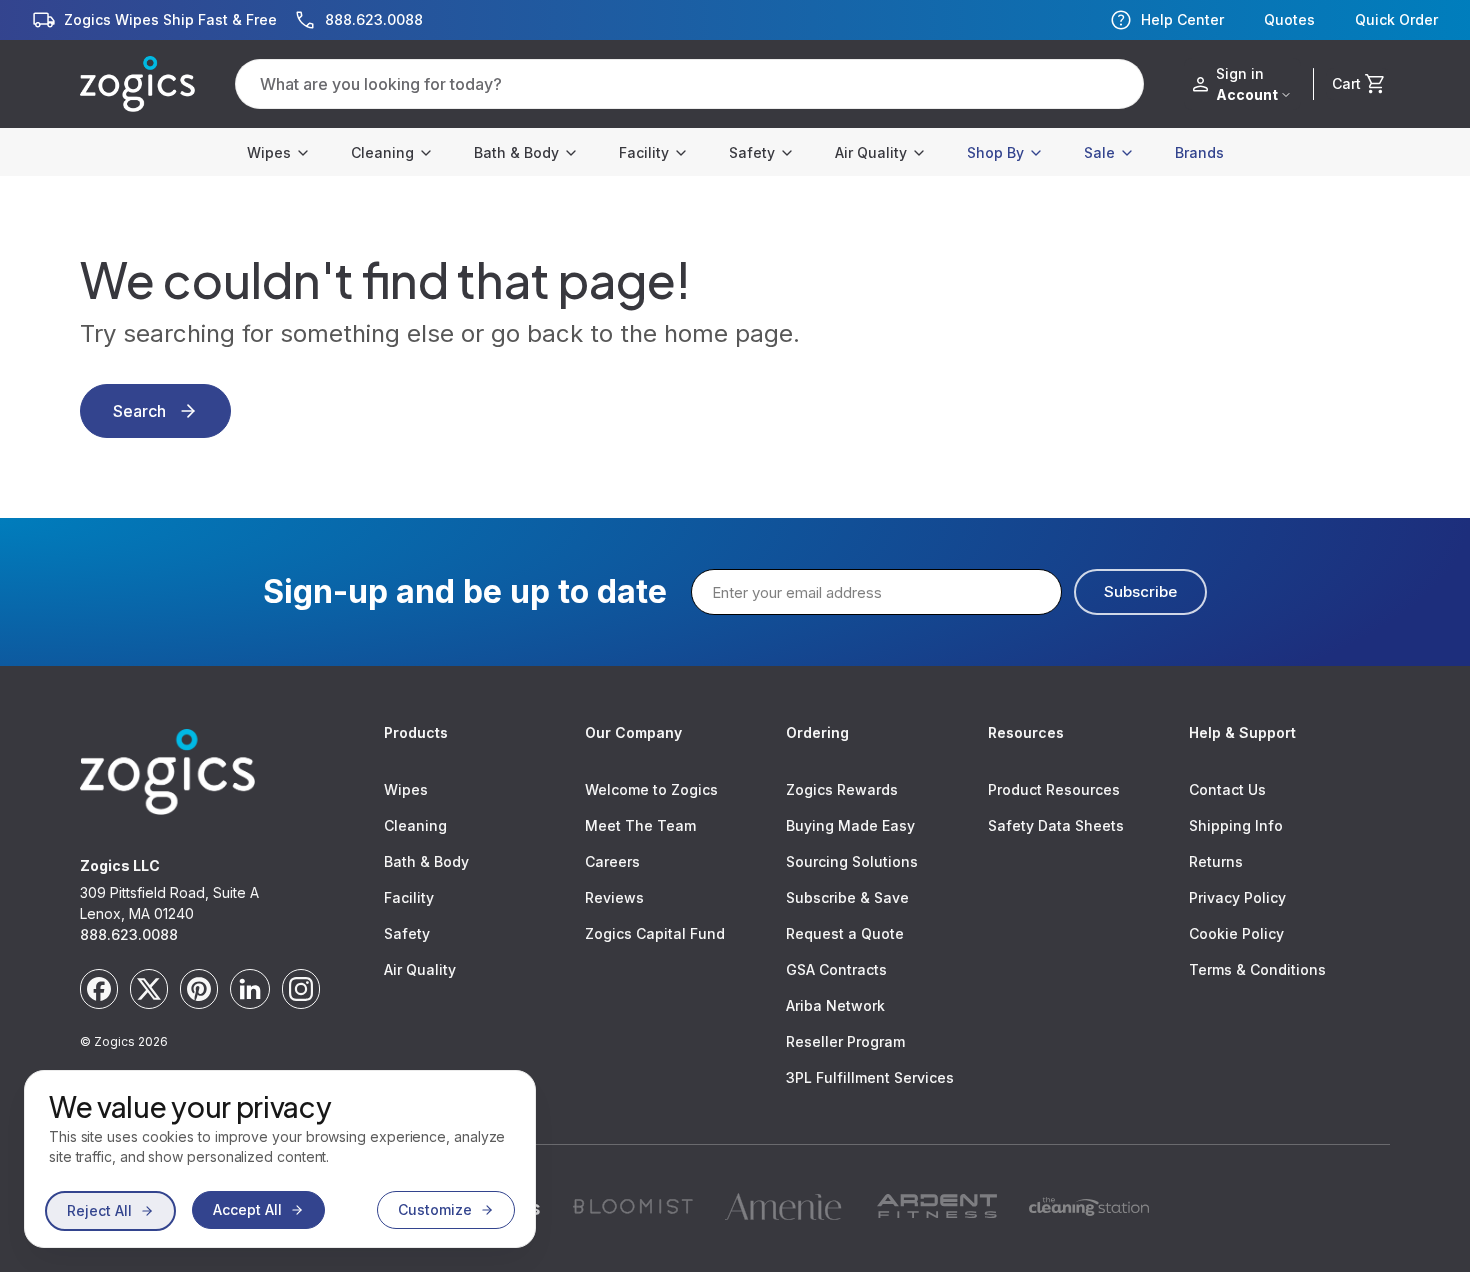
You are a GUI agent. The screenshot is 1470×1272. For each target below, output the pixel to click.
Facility (644, 152)
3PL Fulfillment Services (870, 1077)
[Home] (137, 84)
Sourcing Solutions (852, 861)
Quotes (1289, 20)
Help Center (1182, 19)
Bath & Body (516, 152)
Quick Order (1396, 20)
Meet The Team (640, 825)
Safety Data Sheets (1056, 825)
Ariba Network (835, 1005)
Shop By (995, 152)
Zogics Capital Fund (655, 933)
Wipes (269, 152)
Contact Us (1227, 789)
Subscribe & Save (847, 897)
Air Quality (871, 152)
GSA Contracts (836, 969)
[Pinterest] (199, 989)
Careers (612, 861)
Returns (1216, 861)
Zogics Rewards (842, 789)
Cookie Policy (1236, 933)
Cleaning (382, 152)
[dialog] (280, 1159)
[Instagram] (301, 989)
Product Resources (1054, 789)
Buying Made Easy (850, 825)
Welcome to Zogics (651, 789)
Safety (752, 152)
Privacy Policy (1237, 897)
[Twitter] (149, 989)
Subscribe (1140, 591)
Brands (1199, 152)
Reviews (614, 897)
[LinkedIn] (250, 989)
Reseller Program (845, 1041)
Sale (1099, 152)
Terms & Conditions (1257, 969)
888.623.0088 (129, 934)
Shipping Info (1236, 825)
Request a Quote (845, 933)
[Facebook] (99, 989)
